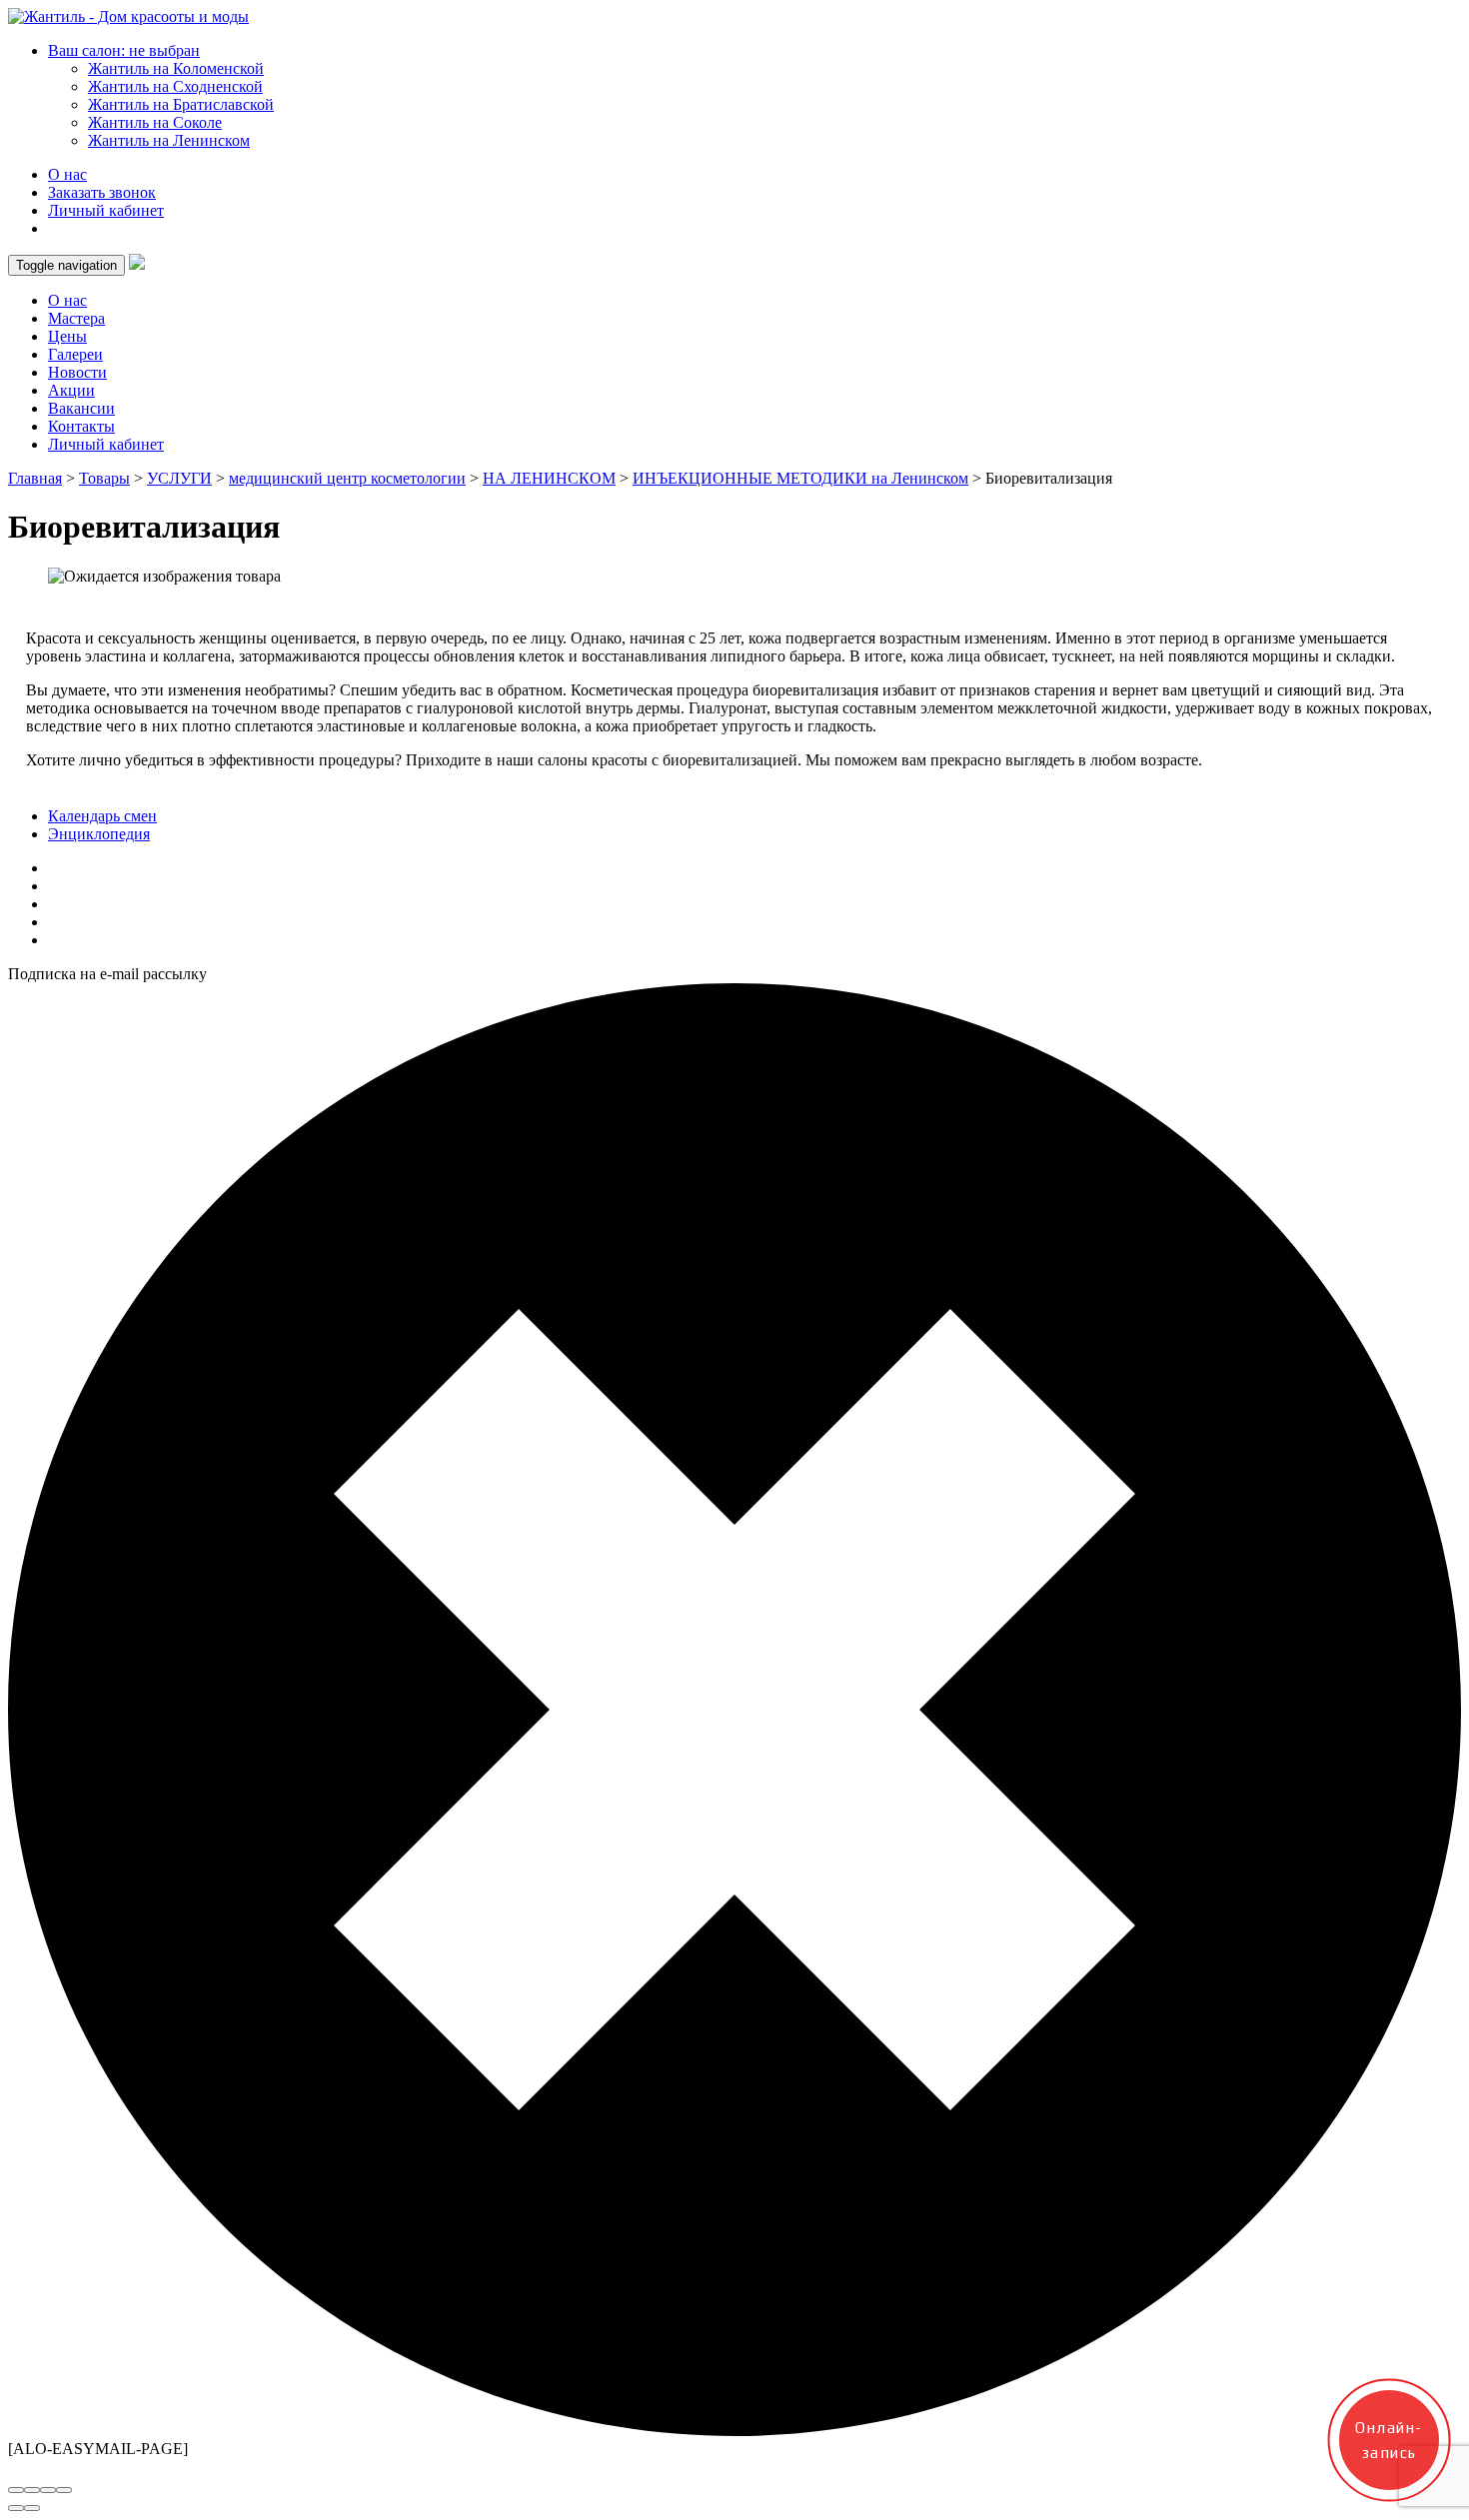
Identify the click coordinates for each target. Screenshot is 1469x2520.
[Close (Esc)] (16, 2490)
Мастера (76, 318)
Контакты (81, 426)
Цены (67, 336)
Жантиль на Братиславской (181, 104)
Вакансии (81, 408)
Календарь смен (102, 816)
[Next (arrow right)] (32, 2508)
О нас (67, 174)
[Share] (32, 2490)
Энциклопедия (99, 834)
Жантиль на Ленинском (169, 140)
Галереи (75, 354)
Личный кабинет (106, 210)
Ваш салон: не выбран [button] (124, 50)
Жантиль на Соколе (155, 122)
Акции (71, 390)
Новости (77, 372)
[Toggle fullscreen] (48, 2490)
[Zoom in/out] (64, 2490)
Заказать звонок (102, 192)
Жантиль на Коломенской (176, 68)
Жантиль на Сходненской (175, 86)
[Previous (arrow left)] (16, 2508)
